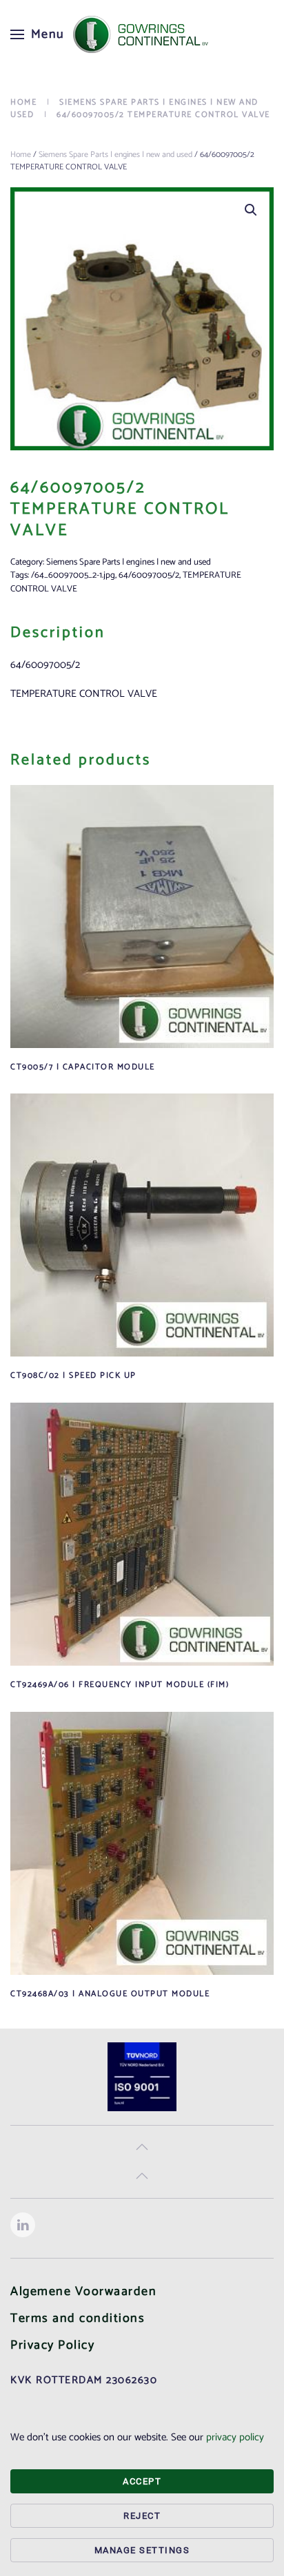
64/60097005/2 (149, 575)
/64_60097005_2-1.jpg (73, 575)
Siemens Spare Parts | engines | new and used (115, 155)
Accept (142, 2481)
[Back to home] (142, 34)
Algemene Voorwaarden (83, 2292)
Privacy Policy (52, 2345)
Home (21, 155)
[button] (38, 34)
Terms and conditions (78, 2318)
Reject (142, 2516)
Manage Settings (142, 2550)
